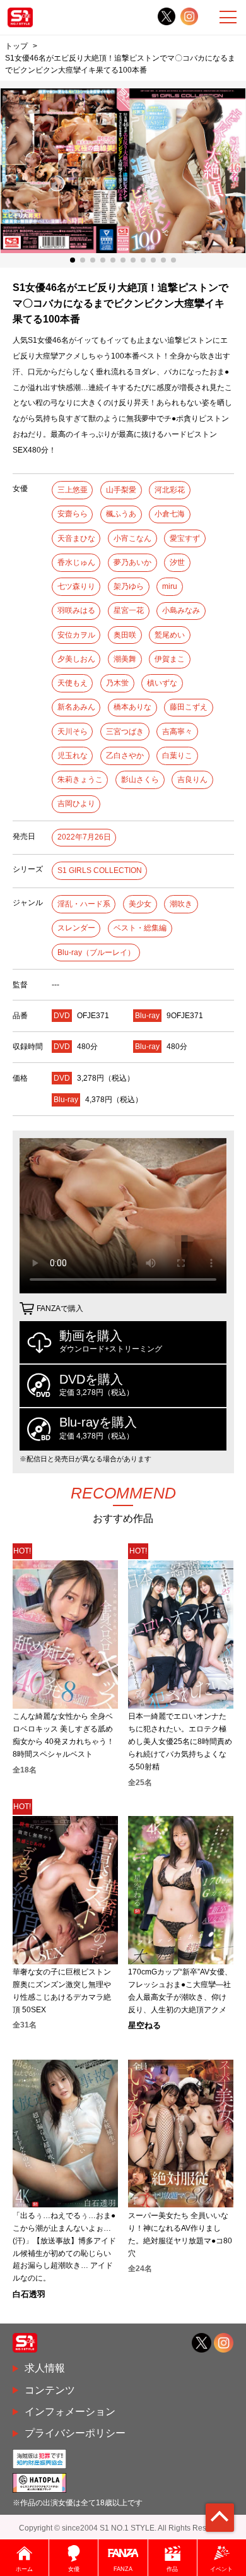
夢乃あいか (132, 562)
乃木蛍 (117, 683)
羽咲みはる (76, 610)
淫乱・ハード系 (84, 904)
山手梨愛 (121, 490)
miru (170, 586)
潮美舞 (125, 659)
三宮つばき (125, 732)
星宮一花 (129, 610)
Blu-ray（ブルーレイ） (96, 953)
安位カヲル (76, 635)
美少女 (140, 904)
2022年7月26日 (84, 837)
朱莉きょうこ (80, 780)
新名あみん (76, 707)
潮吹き (181, 904)
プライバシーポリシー (75, 2433)
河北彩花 (170, 490)
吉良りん (192, 780)
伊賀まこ (170, 659)
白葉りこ (177, 756)
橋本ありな (132, 707)
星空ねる (144, 2025)
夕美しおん (76, 659)
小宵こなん (132, 538)
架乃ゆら (129, 586)
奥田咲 (125, 635)
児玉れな (73, 756)
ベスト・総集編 (140, 928)
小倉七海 (170, 514)
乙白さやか (125, 756)
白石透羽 (29, 2294)
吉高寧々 (177, 732)
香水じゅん (76, 562)
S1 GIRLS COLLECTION (100, 870)
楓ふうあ (121, 514)
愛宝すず (185, 538)
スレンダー (76, 928)
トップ (16, 46)
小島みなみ (181, 610)
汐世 (177, 562)
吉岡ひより (76, 804)
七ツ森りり (76, 586)
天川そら (73, 732)
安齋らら (73, 514)
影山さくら (140, 780)
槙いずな (162, 683)
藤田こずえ (189, 707)
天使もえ (73, 683)
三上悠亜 (73, 490)
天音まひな (76, 538)
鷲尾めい (170, 635)
